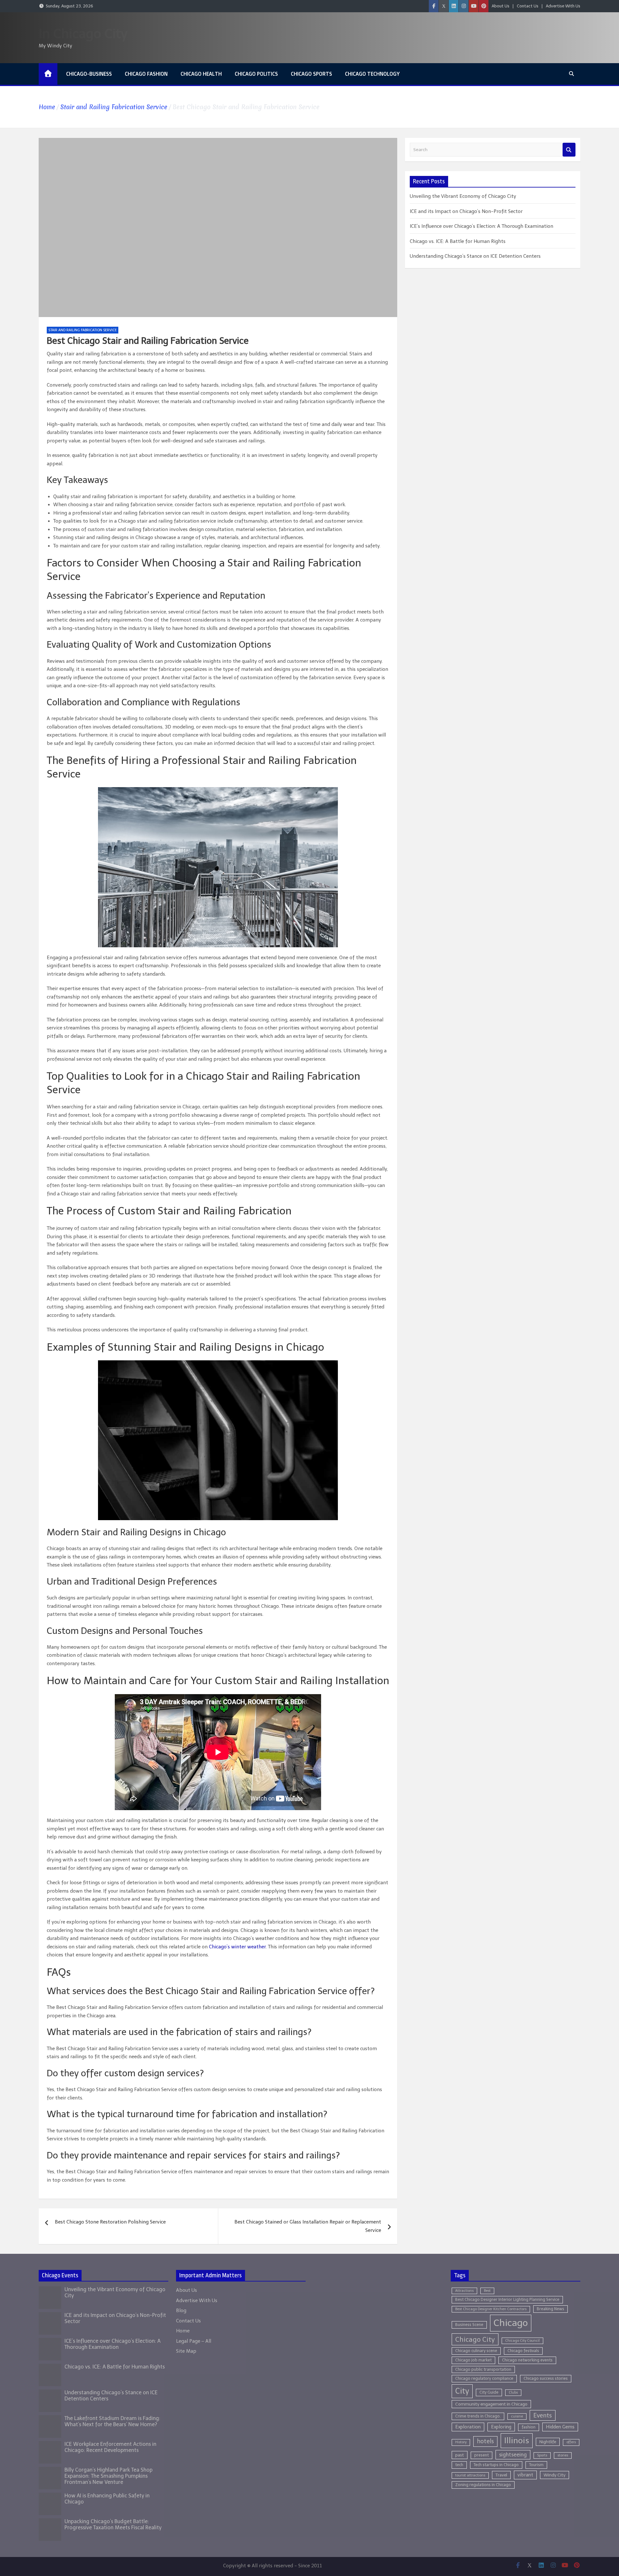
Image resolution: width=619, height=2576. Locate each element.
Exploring (501, 2427)
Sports (542, 2455)
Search (569, 150)
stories (563, 2455)
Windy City (555, 2475)
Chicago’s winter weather (237, 1947)
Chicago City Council (522, 2341)
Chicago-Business (89, 74)
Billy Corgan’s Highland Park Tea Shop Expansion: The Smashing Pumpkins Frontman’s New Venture (108, 2476)
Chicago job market (473, 2360)
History (461, 2442)
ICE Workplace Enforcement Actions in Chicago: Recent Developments (110, 2447)
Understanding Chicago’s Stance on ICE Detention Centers (475, 256)
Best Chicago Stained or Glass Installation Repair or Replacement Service (308, 2226)
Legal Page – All (194, 2341)
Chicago (511, 2323)
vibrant (525, 2475)
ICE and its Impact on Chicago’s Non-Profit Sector (466, 211)
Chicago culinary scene (476, 2351)
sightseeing (513, 2455)
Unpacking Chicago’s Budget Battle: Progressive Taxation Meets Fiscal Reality (113, 2524)
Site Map (186, 2351)
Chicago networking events (527, 2360)
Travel (501, 2475)
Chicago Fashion (146, 74)
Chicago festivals (523, 2351)
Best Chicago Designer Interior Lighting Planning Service (507, 2299)
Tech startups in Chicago (496, 2465)
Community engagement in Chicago (491, 2404)
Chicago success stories (546, 2378)
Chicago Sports (311, 74)
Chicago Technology (372, 74)
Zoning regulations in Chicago (483, 2485)
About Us (501, 6)
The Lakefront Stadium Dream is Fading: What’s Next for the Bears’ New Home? (112, 2421)
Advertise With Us (563, 6)
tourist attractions (470, 2475)
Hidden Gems (560, 2427)
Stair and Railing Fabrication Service (83, 330)
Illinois (517, 2441)
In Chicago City (83, 34)
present (481, 2455)
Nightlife (548, 2442)
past (460, 2455)
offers (571, 2442)
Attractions (464, 2291)
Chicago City (475, 2339)
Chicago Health (201, 74)
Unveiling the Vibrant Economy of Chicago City (463, 196)
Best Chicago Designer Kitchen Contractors (491, 2309)
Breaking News (550, 2309)
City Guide (489, 2392)
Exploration (468, 2427)
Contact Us (528, 6)
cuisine (517, 2416)
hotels (485, 2441)
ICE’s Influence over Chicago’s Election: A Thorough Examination (481, 226)
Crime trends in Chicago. (478, 2416)
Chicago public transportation (483, 2369)
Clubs (513, 2393)
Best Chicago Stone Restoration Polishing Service (110, 2222)
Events (543, 2415)
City (462, 2391)
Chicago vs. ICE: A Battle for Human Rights (458, 241)
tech (459, 2465)
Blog (181, 2311)
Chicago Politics (256, 74)
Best (487, 2291)
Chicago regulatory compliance (484, 2378)
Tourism (536, 2465)
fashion (529, 2427)
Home (183, 2331)
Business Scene (469, 2325)
